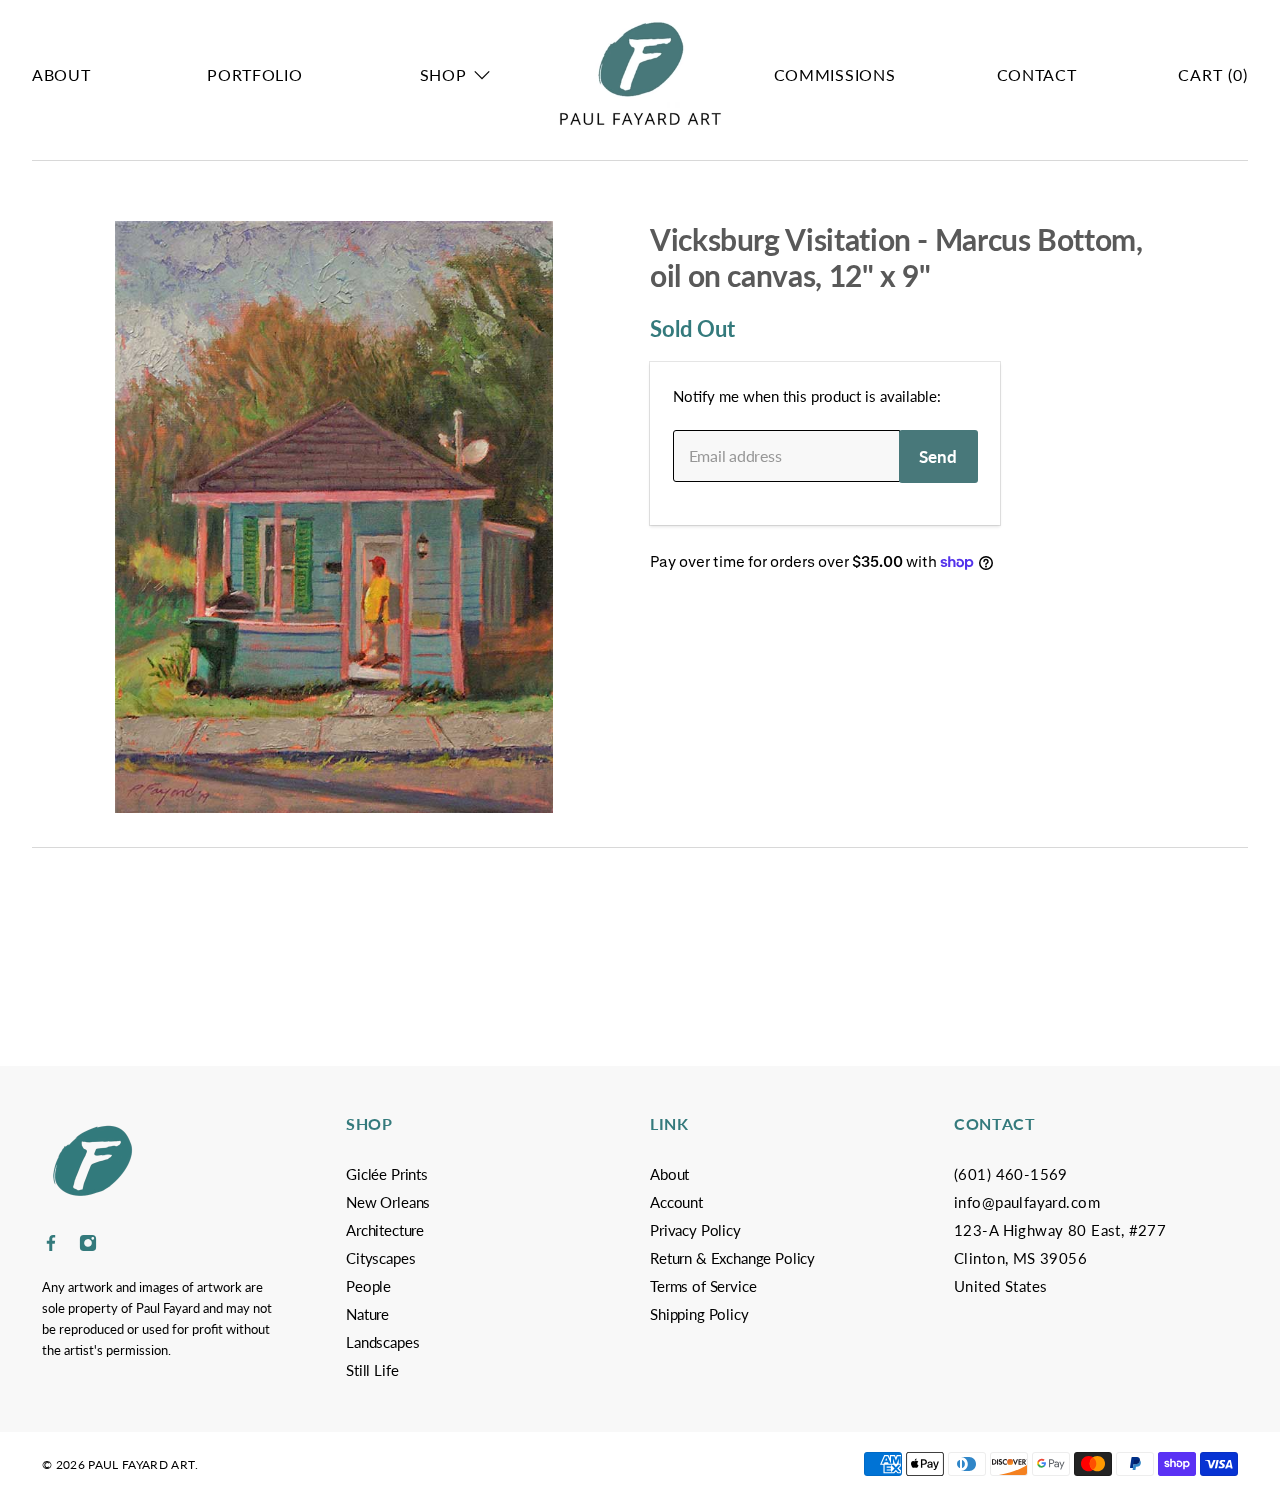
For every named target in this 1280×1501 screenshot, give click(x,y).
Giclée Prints (387, 1174)
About (61, 74)
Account (676, 1202)
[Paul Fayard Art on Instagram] (88, 1246)
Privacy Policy (695, 1230)
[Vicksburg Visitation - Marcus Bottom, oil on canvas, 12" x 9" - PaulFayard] (334, 517)
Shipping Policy (699, 1314)
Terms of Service (703, 1286)
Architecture (385, 1230)
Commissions (834, 74)
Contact (1037, 74)
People (368, 1286)
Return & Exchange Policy (732, 1258)
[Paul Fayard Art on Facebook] (51, 1246)
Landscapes (382, 1342)
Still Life (372, 1370)
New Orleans (388, 1202)
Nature (367, 1314)
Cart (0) (1213, 74)
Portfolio (254, 74)
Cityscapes (380, 1258)
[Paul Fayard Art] (640, 75)
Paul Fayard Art (141, 1464)
